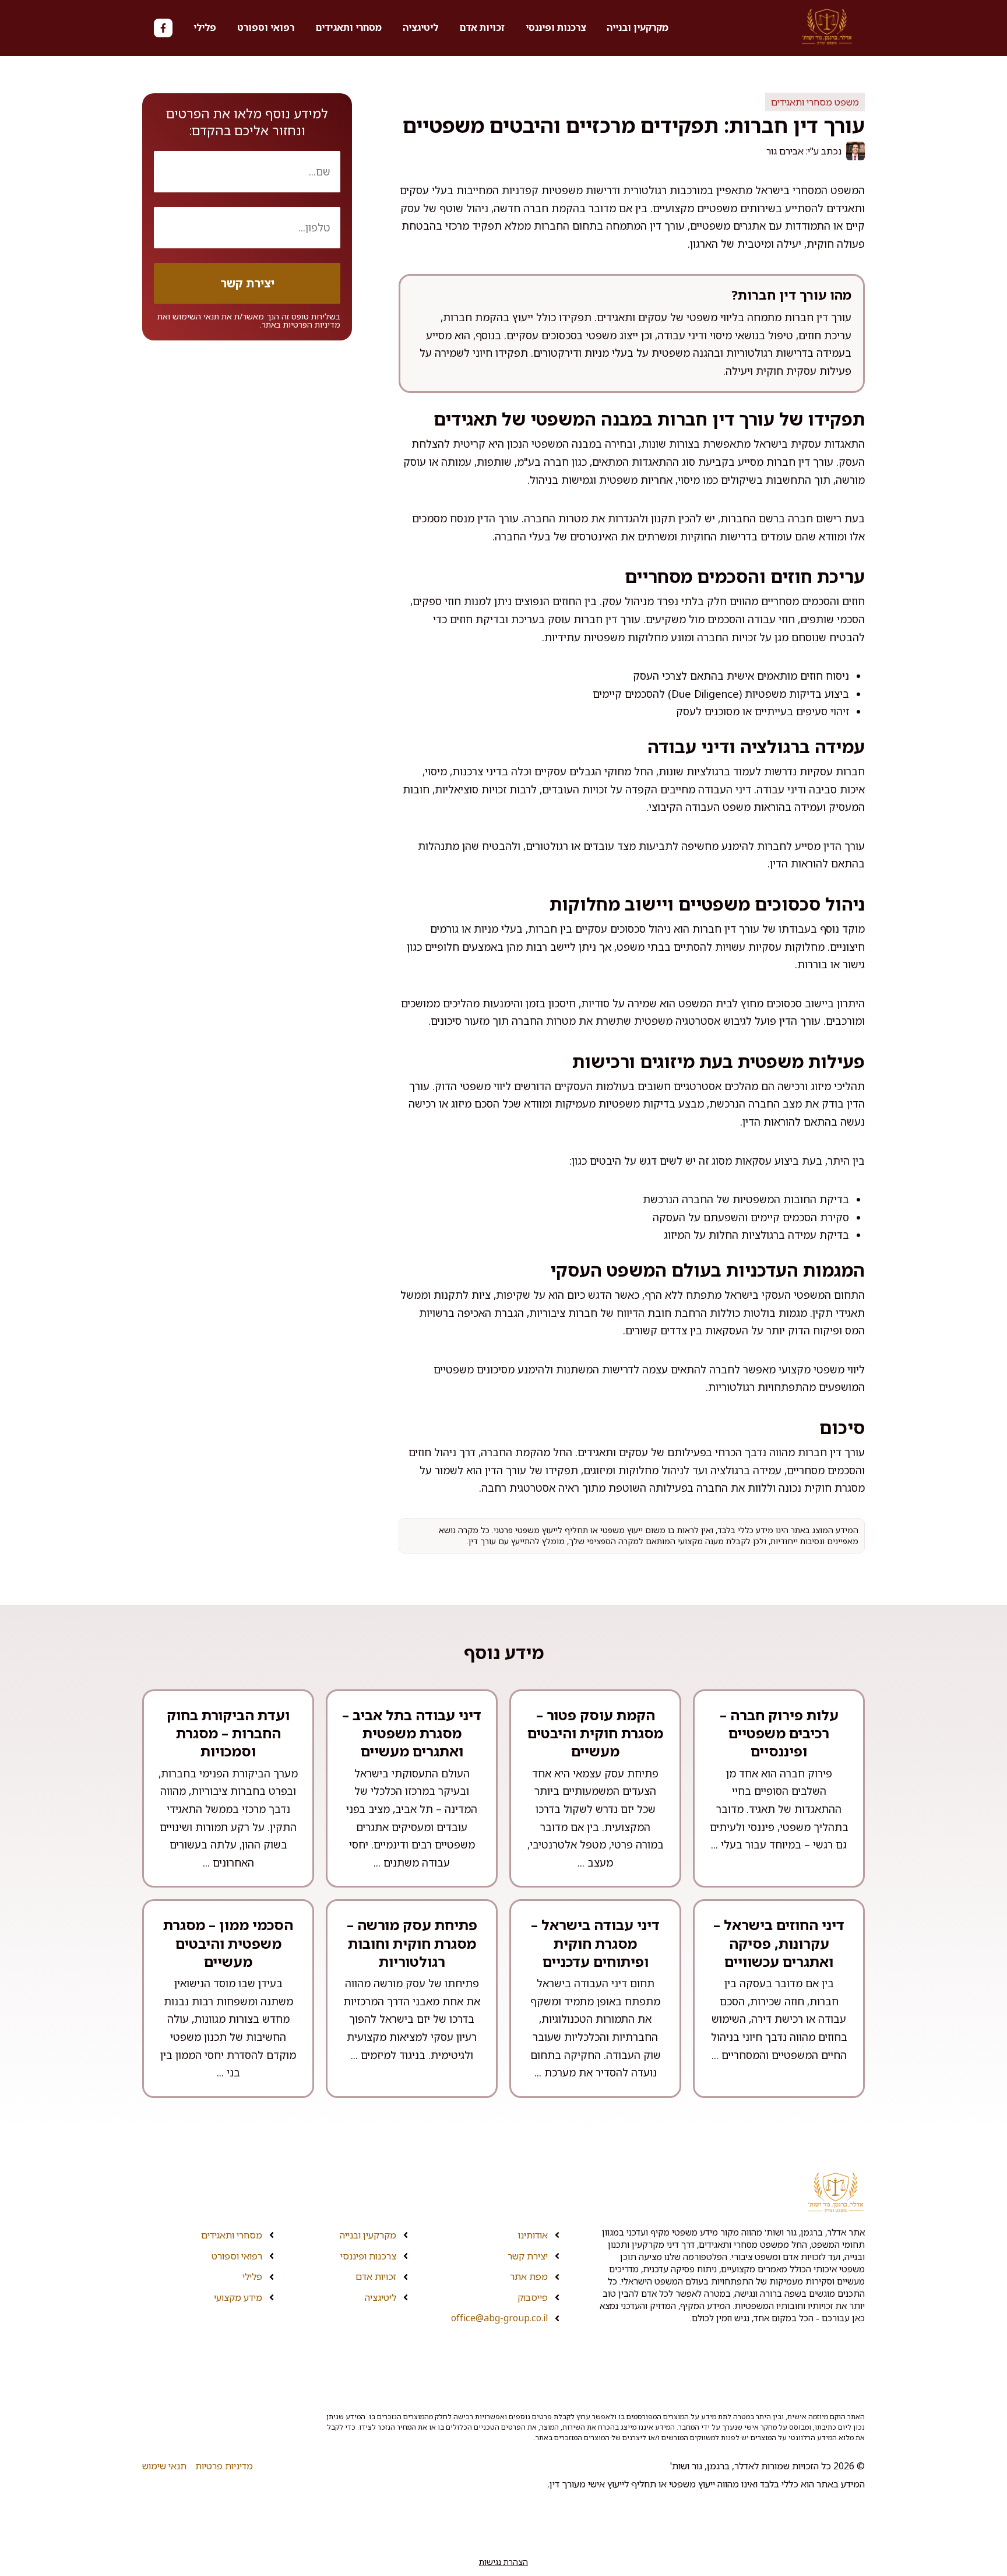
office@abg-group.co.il (499, 2318)
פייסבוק (533, 2297)
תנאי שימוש (164, 2466)
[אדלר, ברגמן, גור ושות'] (827, 28)
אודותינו (533, 2235)
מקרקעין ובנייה (638, 27)
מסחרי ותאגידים (348, 27)
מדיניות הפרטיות (312, 324)
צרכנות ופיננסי (556, 27)
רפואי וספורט (266, 27)
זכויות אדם (482, 27)
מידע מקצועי (238, 2297)
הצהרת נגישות (503, 2562)
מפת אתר (529, 2276)
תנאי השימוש (196, 316)
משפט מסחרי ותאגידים (815, 102)
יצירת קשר (528, 2256)
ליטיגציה (420, 27)
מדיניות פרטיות (224, 2466)
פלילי (205, 27)
